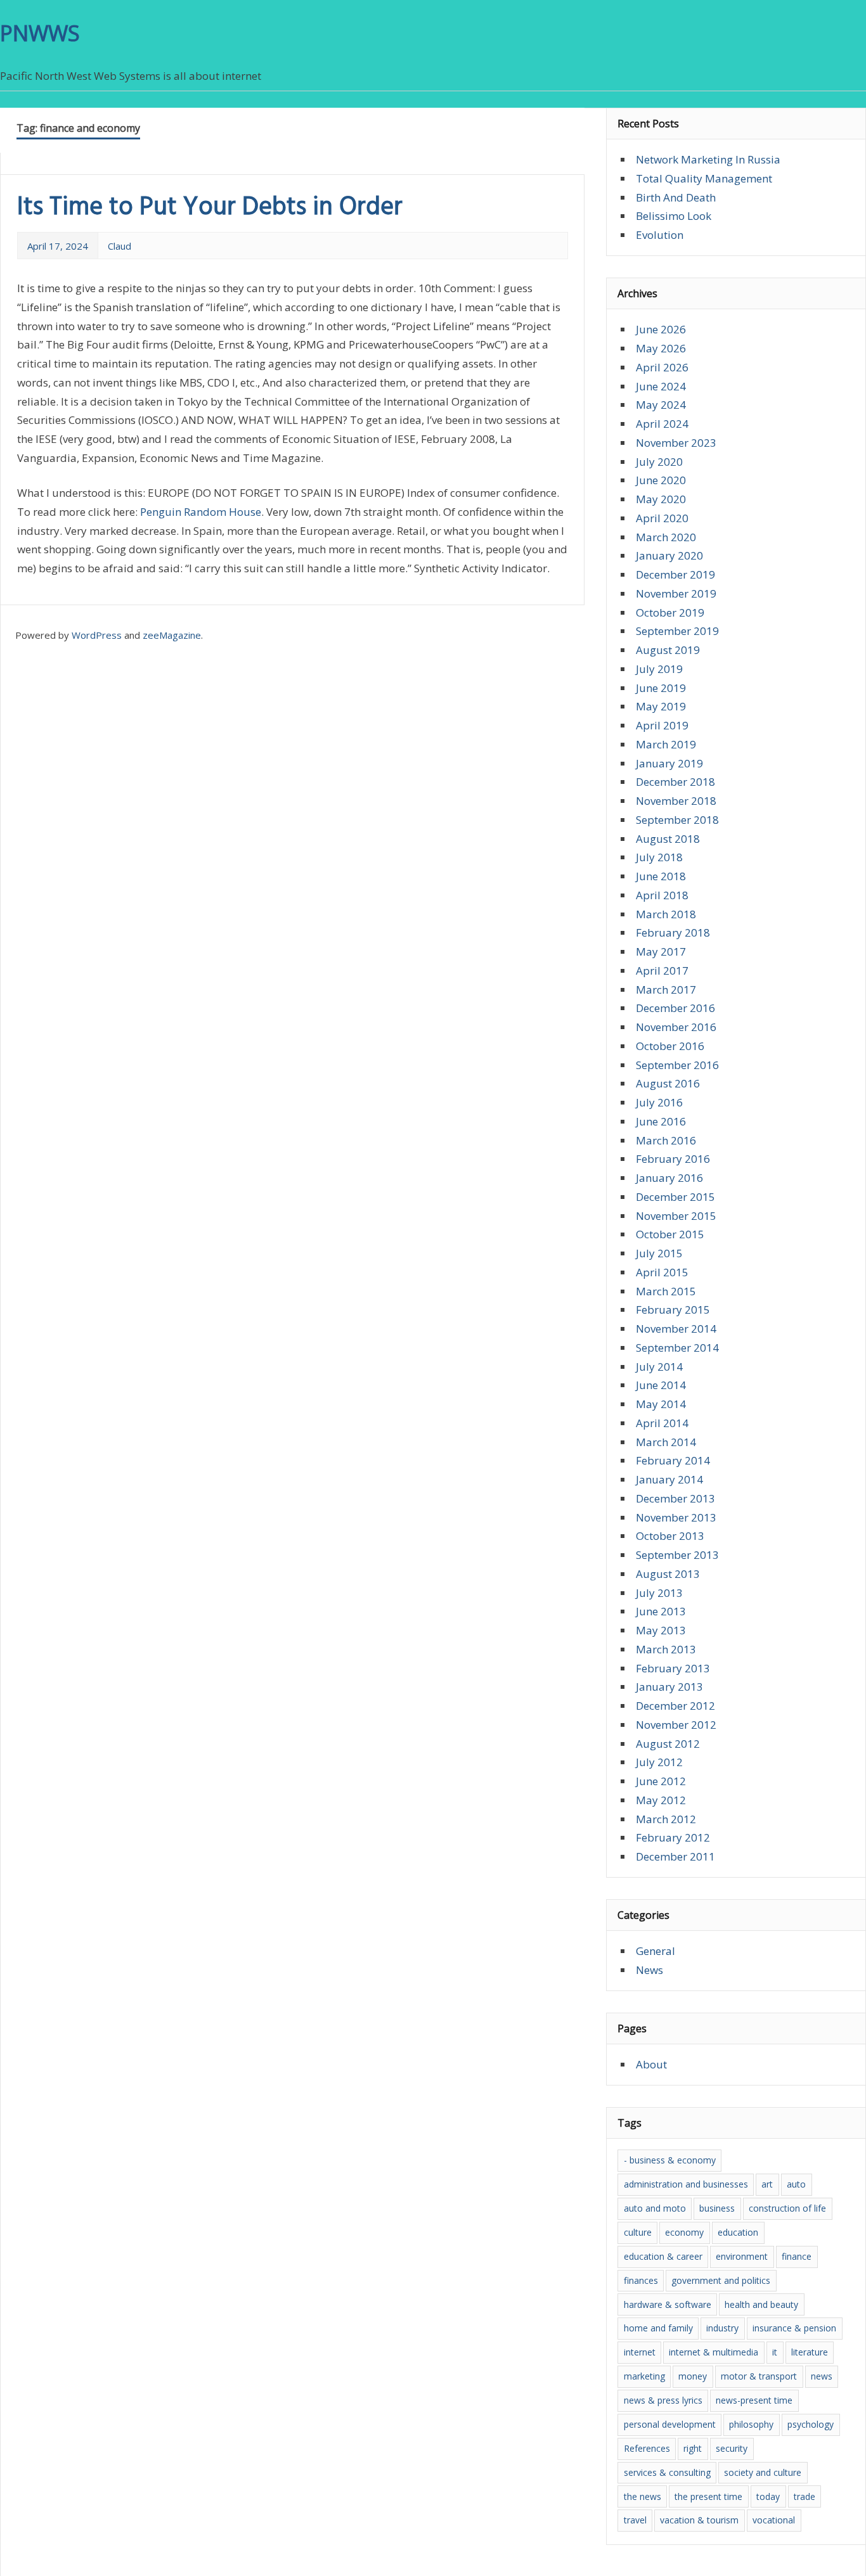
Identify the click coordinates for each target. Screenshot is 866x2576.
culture (638, 2232)
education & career (663, 2256)
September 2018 (677, 820)
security (732, 2448)
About (651, 2064)
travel (635, 2520)
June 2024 (661, 386)
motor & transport (759, 2376)
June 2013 (661, 1611)
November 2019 (676, 593)
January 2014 (669, 1479)
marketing (644, 2376)
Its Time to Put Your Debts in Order (210, 208)
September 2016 (677, 1065)
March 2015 (666, 1291)
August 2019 (668, 650)
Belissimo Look (674, 216)
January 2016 (669, 1178)
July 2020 (659, 462)
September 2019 (677, 631)
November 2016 (676, 1027)
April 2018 (662, 895)
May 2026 (661, 348)
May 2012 (661, 1800)
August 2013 (668, 1574)
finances (641, 2280)
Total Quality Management (704, 178)
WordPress (97, 635)
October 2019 (670, 612)
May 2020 (661, 499)
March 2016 (666, 1140)
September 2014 (677, 1348)
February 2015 (673, 1310)
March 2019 (666, 744)
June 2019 (661, 688)
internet (640, 2352)
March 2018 (666, 914)
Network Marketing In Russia (708, 159)
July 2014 (659, 1367)
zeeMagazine (172, 635)
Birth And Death (676, 197)
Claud (120, 246)
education (738, 2232)
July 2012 (659, 1762)
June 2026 (661, 329)
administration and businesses (686, 2184)
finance (797, 2256)
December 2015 (675, 1197)
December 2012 (675, 1706)
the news (643, 2496)
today (768, 2496)
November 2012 (676, 1725)
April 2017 (662, 971)
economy (684, 2232)
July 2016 (659, 1102)
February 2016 (673, 1159)
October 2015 (670, 1234)
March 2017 (666, 990)
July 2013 (659, 1593)
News (649, 1970)
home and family (658, 2328)
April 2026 (662, 367)
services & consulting (667, 2472)
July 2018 (659, 857)
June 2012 (661, 1781)
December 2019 (675, 574)
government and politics (721, 2280)
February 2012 (673, 1837)
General (656, 1951)
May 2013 (661, 1630)
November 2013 (676, 1517)
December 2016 (675, 1008)
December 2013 (675, 1498)
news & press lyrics (663, 2400)
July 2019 (659, 669)
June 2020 (661, 480)
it (775, 2352)
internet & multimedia (714, 2352)
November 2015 (676, 1216)
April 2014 (662, 1423)
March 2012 (666, 1819)
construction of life (787, 2208)
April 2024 (662, 424)
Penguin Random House (201, 512)
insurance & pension (794, 2328)
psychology (811, 2424)
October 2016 (670, 1046)
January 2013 (669, 1687)
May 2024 (661, 405)
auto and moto (655, 2208)
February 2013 (673, 1668)
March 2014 (666, 1442)
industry (722, 2328)
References (647, 2448)
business (717, 2208)
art (767, 2184)
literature (810, 2352)
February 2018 (673, 932)
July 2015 (659, 1253)
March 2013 (666, 1649)
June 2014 (661, 1385)
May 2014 (661, 1404)
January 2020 (669, 555)
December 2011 (675, 1856)
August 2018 (668, 839)
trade (805, 2496)
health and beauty (761, 2304)
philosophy (751, 2424)
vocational (774, 2520)
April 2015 (662, 1272)
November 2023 (676, 443)
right (693, 2448)
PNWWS (40, 33)
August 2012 (668, 1744)
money (693, 2376)
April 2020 (662, 518)
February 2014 (673, 1460)
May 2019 (661, 706)
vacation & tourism (699, 2520)
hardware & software (668, 2304)
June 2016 (661, 1121)
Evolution (660, 235)
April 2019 (662, 725)
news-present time (754, 2400)
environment (742, 2256)
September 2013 (677, 1555)
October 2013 (670, 1536)
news (822, 2376)
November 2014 (676, 1329)
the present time (708, 2496)
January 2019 (669, 763)
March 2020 (666, 537)
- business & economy (670, 2160)
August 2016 (668, 1083)
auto (796, 2184)
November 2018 (676, 801)
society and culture (763, 2472)
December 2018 (675, 782)
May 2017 (661, 952)
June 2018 (661, 876)
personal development (670, 2424)
